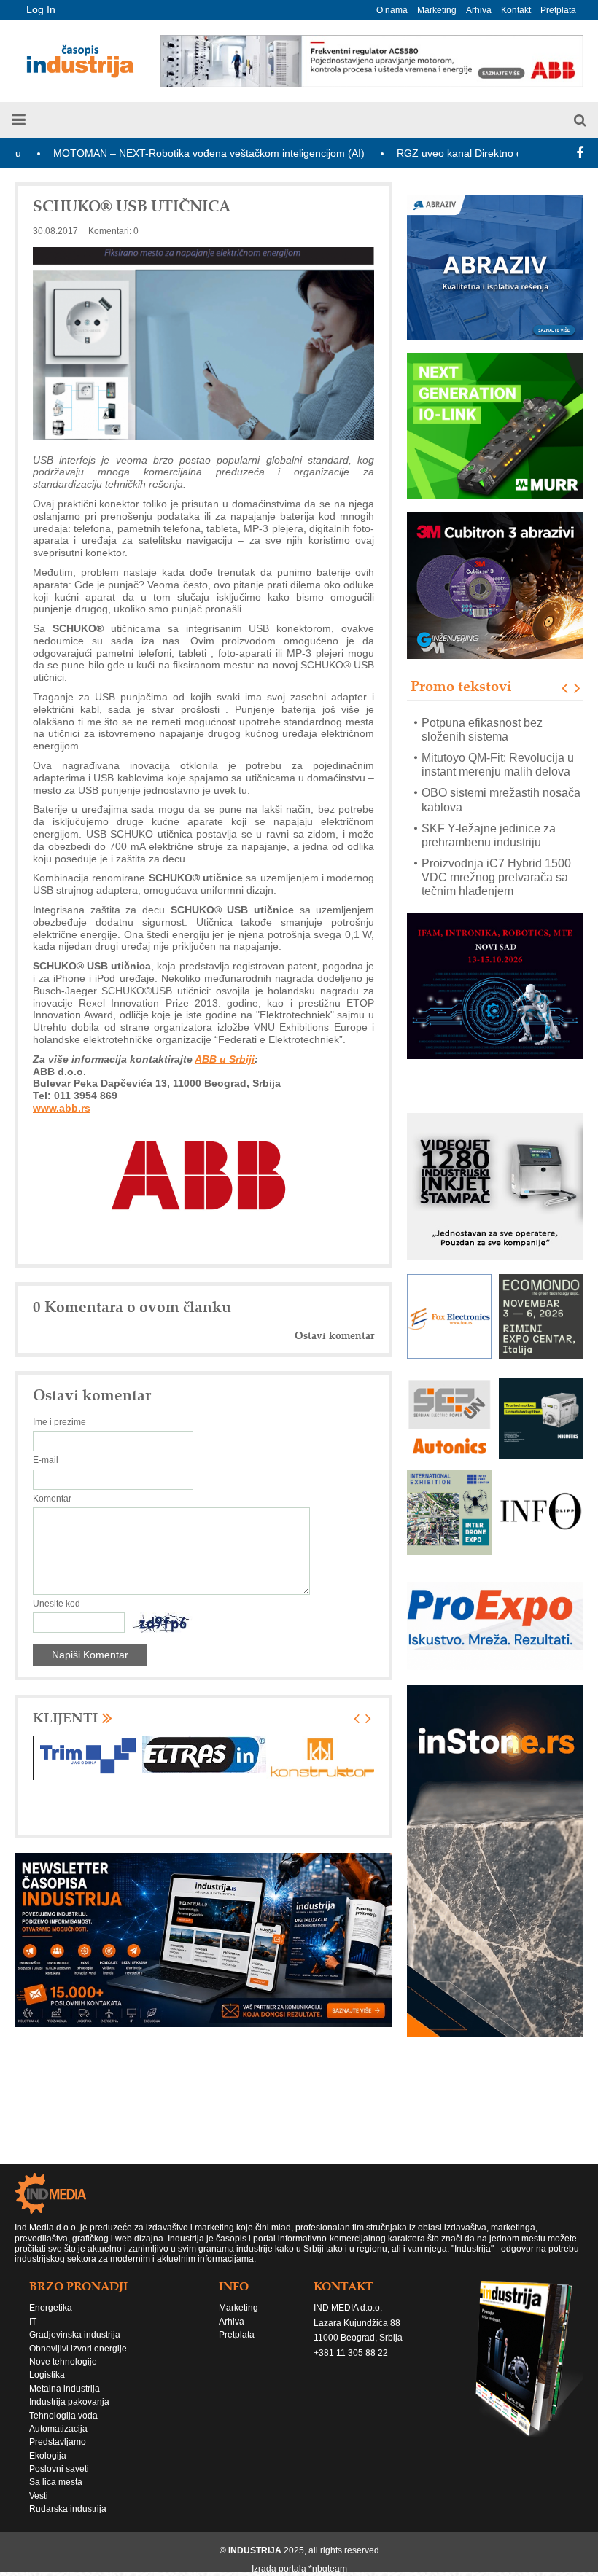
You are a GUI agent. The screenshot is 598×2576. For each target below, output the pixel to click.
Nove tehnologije (63, 2362)
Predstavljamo (58, 2442)
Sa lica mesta (56, 2482)
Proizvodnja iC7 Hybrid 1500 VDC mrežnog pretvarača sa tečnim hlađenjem (496, 842)
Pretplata (558, 10)
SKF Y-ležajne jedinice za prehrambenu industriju (489, 800)
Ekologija (48, 2456)
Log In (41, 9)
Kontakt (516, 10)
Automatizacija (58, 2429)
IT (33, 2322)
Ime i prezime (59, 1422)
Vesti (39, 2496)
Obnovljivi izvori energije (78, 2349)
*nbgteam (328, 2569)
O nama (392, 10)
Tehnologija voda (63, 2416)
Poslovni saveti (59, 2469)
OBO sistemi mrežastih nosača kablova (501, 765)
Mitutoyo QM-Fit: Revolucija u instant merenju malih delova (498, 730)
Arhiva (479, 10)
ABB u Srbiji (225, 1059)
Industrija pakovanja (69, 2402)
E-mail (46, 1460)
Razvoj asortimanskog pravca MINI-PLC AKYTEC (498, 884)
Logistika (47, 2375)
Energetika (51, 2308)
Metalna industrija (65, 2389)
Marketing (437, 10)
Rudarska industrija (68, 2509)
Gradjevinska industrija (75, 2335)
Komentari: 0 (113, 231)
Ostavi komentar (334, 1336)
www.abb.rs (62, 1108)
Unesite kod (57, 1604)
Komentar (52, 1499)
